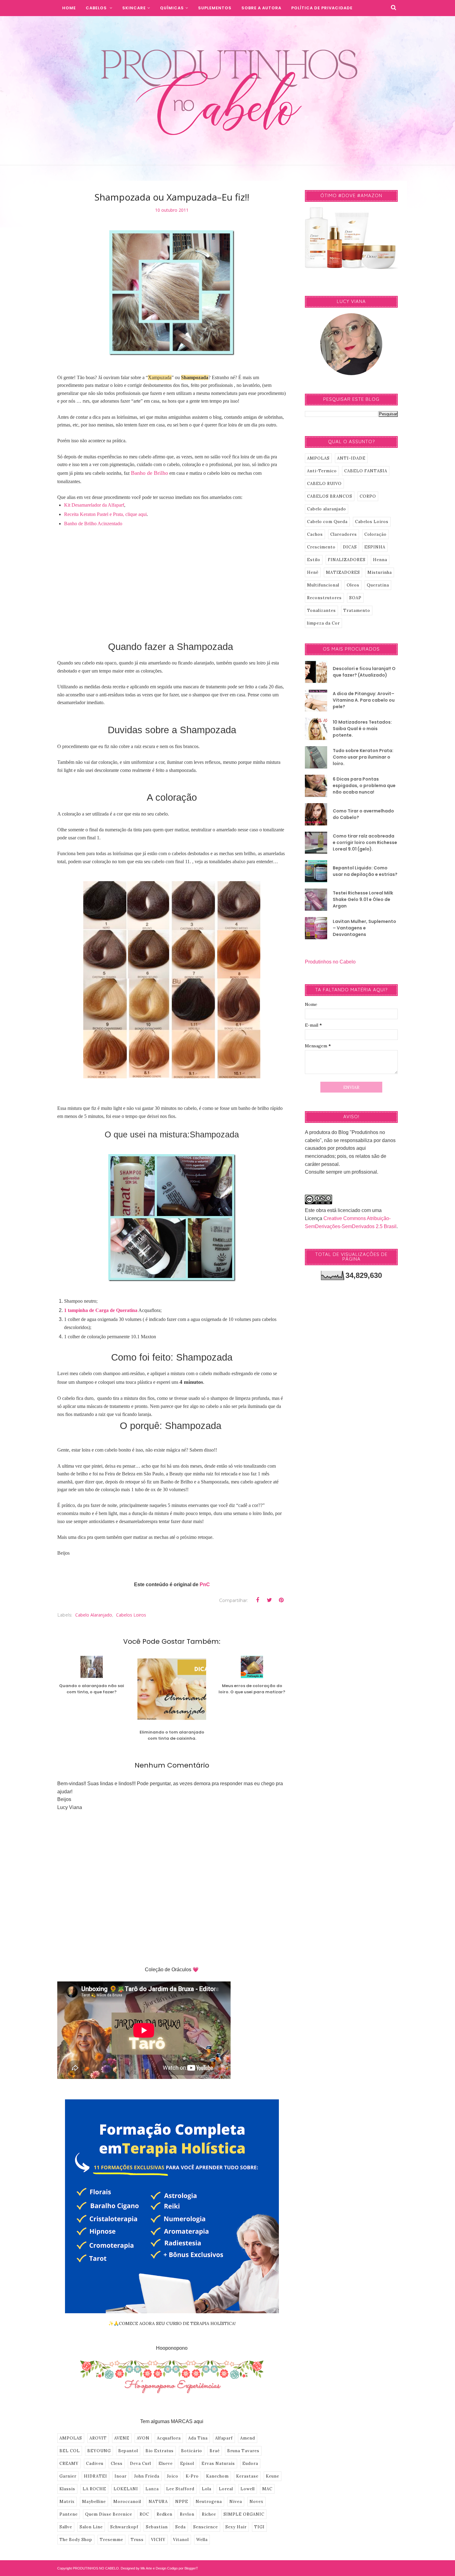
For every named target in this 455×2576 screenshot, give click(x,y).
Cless (117, 2463)
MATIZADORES (343, 572)
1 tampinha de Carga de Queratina (101, 1310)
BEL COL (70, 2451)
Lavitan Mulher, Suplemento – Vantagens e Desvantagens (364, 928)
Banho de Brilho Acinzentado (93, 524)
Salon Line (91, 2527)
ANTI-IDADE (351, 458)
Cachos (315, 534)
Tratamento (357, 610)
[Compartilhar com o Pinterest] (281, 1600)
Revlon (187, 2514)
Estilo (314, 560)
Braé (215, 2451)
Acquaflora (169, 2438)
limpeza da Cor (323, 623)
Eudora (250, 2463)
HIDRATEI (95, 2476)
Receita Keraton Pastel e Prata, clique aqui (105, 514)
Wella (202, 2540)
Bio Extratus (160, 2451)
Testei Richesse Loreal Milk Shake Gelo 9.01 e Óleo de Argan (363, 899)
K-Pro (192, 2476)
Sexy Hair (236, 2527)
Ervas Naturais (218, 2463)
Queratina (378, 585)
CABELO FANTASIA (366, 471)
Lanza (152, 2489)
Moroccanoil (127, 2502)
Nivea (236, 2502)
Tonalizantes (321, 610)
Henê (313, 572)
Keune (273, 2476)
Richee (209, 2514)
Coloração (375, 534)
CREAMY (69, 2463)
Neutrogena (209, 2502)
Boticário (192, 2451)
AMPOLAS (71, 2438)
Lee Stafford (180, 2489)
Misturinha (380, 572)
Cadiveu (95, 2463)
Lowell (248, 2489)
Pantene (69, 2514)
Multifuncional (323, 585)
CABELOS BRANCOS (330, 496)
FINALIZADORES (347, 560)
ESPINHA (375, 547)
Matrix (67, 2502)
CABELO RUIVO (324, 484)
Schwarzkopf (124, 2527)
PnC (205, 1585)
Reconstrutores (324, 598)
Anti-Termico (322, 471)
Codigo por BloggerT (183, 2568)
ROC (144, 2514)
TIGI (259, 2527)
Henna (380, 560)
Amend (248, 2438)
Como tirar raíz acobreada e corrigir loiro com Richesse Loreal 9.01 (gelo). (365, 842)
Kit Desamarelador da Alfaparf (94, 505)
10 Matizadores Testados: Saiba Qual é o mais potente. (362, 729)
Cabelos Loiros (131, 1615)
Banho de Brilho (149, 473)
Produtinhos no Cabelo (330, 962)
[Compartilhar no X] (269, 1600)
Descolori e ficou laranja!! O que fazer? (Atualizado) (364, 672)
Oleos (353, 585)
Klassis (67, 2489)
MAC (267, 2489)
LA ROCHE (94, 2489)
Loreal (226, 2489)
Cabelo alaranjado (94, 1615)
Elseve (166, 2463)
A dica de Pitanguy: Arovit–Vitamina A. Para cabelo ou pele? (364, 700)
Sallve (66, 2527)
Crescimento (321, 547)
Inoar (121, 2476)
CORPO (368, 496)
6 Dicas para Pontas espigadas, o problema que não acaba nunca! (364, 786)
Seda (180, 2527)
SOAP (355, 598)
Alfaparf (224, 2438)
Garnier (68, 2476)
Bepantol (128, 2451)
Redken (165, 2514)
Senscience (206, 2527)
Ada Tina (198, 2438)
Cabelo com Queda (327, 522)
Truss (137, 2540)
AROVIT (98, 2438)
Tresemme (111, 2540)
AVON (143, 2438)
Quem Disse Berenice (109, 2514)
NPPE (182, 2502)
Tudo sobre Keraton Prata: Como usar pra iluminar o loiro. (363, 757)
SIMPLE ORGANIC (244, 2514)
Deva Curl (141, 2463)
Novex (256, 2502)
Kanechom (217, 2476)
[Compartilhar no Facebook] (258, 1600)
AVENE (122, 2438)
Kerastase (247, 2476)
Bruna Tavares (243, 2451)
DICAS (350, 547)
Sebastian (157, 2527)
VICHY (158, 2540)
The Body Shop (76, 2540)
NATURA (158, 2502)
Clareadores (344, 534)
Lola (207, 2489)
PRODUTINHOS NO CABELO (96, 2568)
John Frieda (147, 2476)
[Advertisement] (172, 580)
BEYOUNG (99, 2451)
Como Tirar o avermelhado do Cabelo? (363, 814)
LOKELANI (126, 2489)
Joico (173, 2476)
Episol (187, 2463)
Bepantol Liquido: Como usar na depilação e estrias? (365, 871)
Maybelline (94, 2502)
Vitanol (181, 2540)
